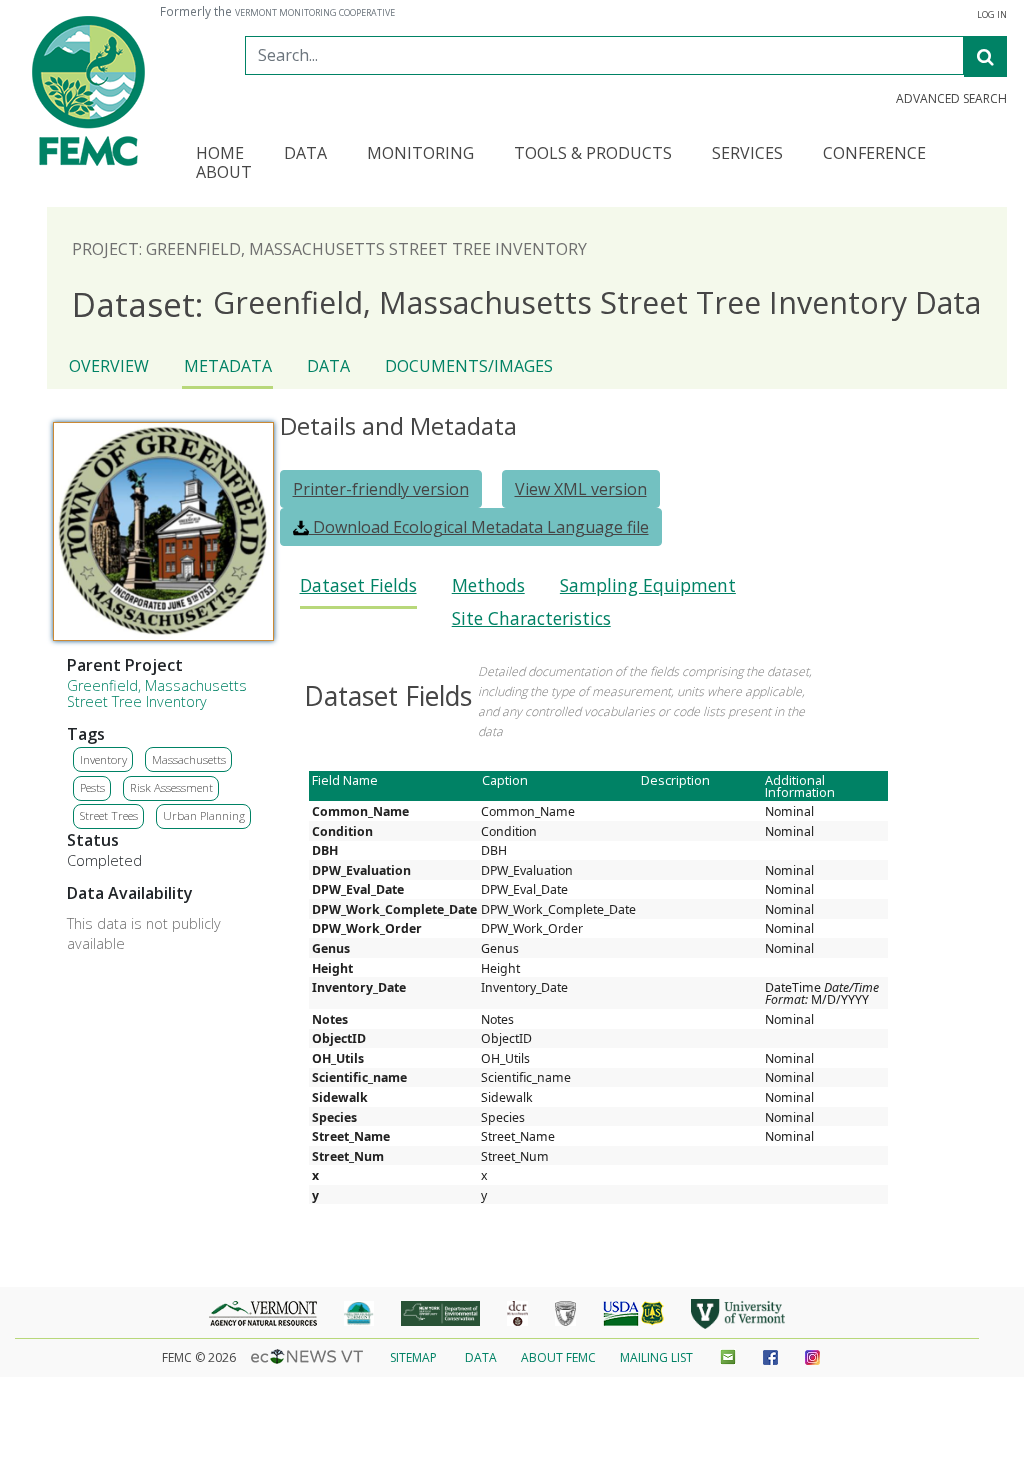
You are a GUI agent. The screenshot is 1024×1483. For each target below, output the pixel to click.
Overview (109, 366)
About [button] (224, 173)
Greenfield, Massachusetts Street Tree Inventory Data (526, 303)
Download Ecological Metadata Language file (479, 527)
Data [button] (305, 154)
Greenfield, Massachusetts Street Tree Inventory (157, 693)
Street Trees (109, 815)
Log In (992, 15)
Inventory (103, 759)
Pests (92, 787)
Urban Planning (204, 815)
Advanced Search (951, 99)
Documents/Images (469, 366)
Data (328, 366)
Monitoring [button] (420, 154)
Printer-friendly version (381, 489)
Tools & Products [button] (593, 154)
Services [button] (747, 154)
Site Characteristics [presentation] (531, 618)
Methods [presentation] (488, 585)
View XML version (581, 489)
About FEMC (558, 1357)
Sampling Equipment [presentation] (648, 585)
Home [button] (220, 154)
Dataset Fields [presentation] (358, 585)
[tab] (358, 591)
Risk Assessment (171, 787)
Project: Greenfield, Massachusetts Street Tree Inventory (329, 249)
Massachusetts (189, 759)
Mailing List (656, 1357)
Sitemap (413, 1357)
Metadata (228, 366)
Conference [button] (874, 154)
